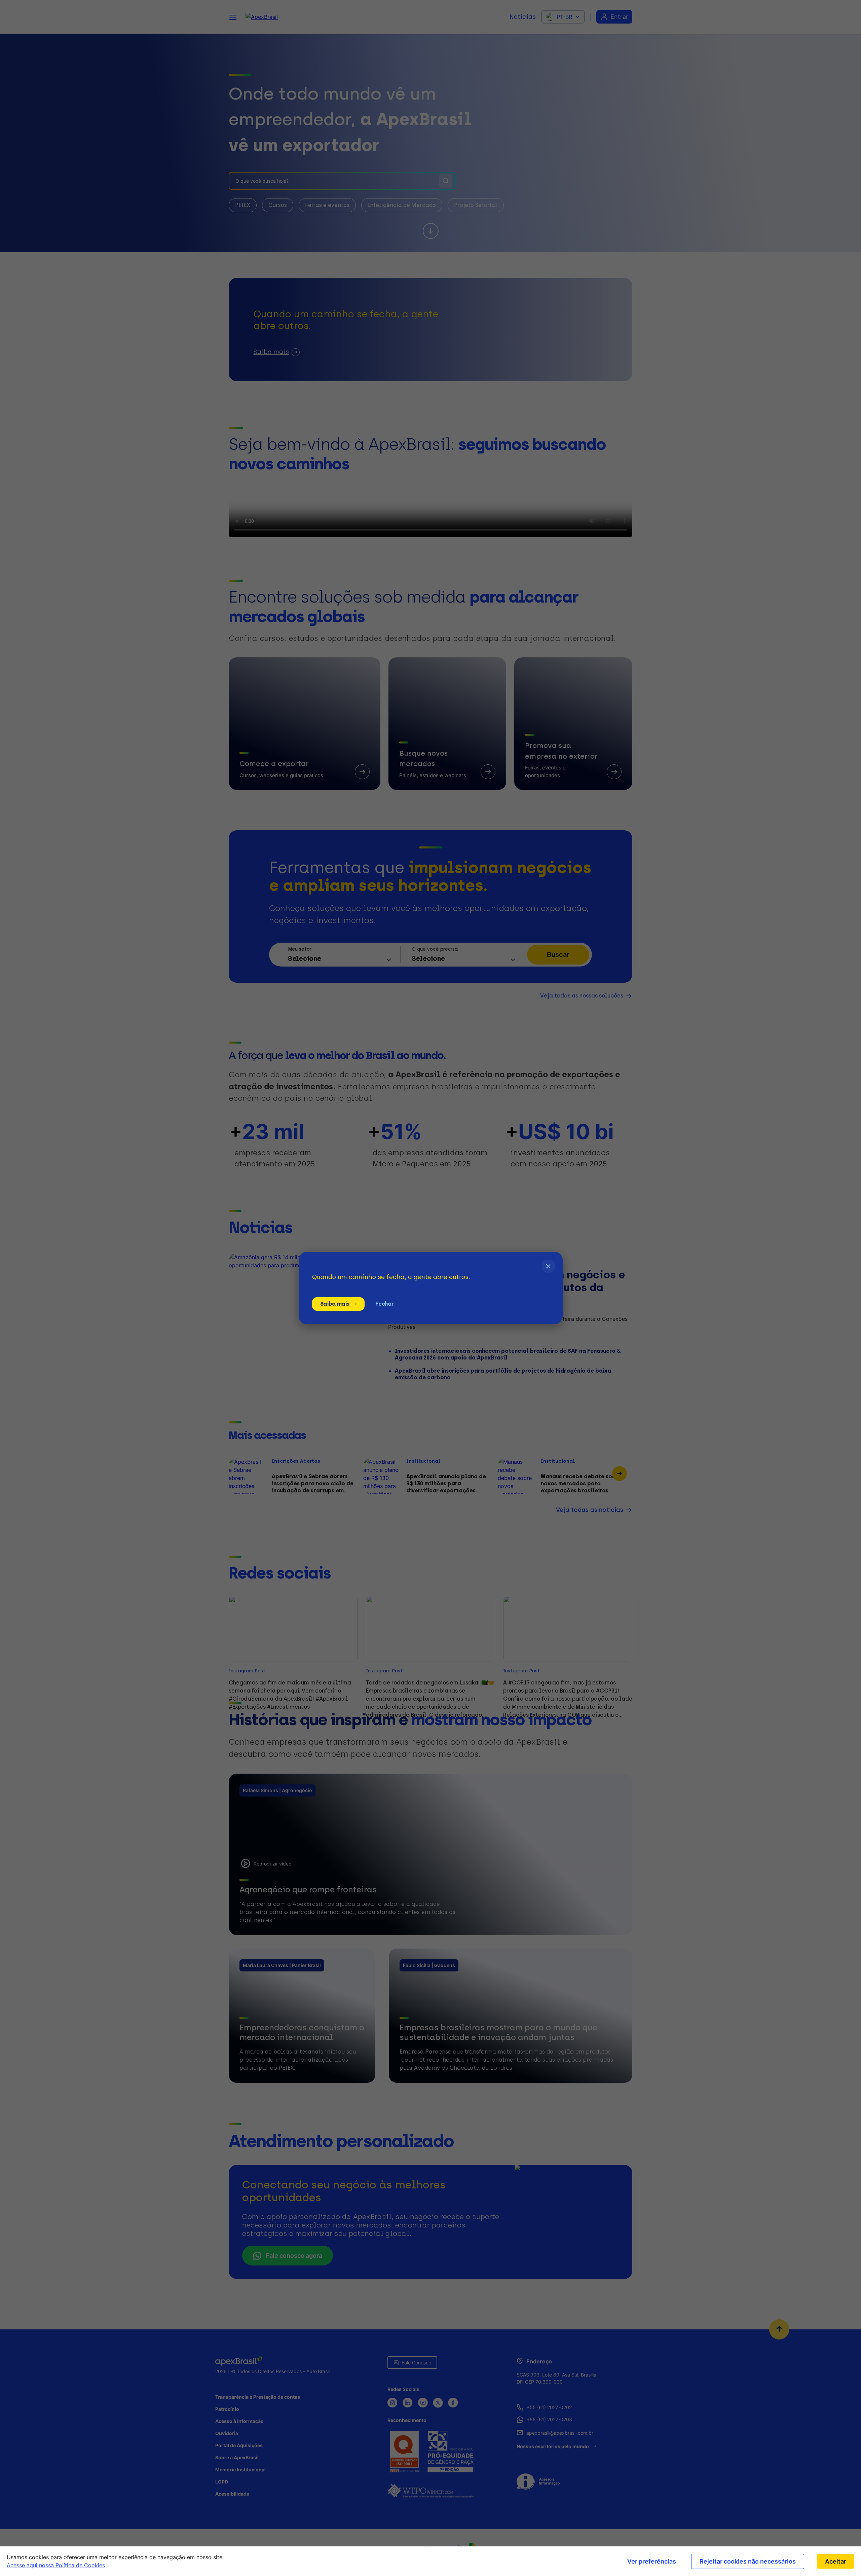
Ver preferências (652, 2561)
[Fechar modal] (548, 1266)
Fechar (384, 1304)
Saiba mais (335, 1304)
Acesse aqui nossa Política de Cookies (56, 2565)
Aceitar (836, 2561)
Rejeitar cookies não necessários (748, 2561)
